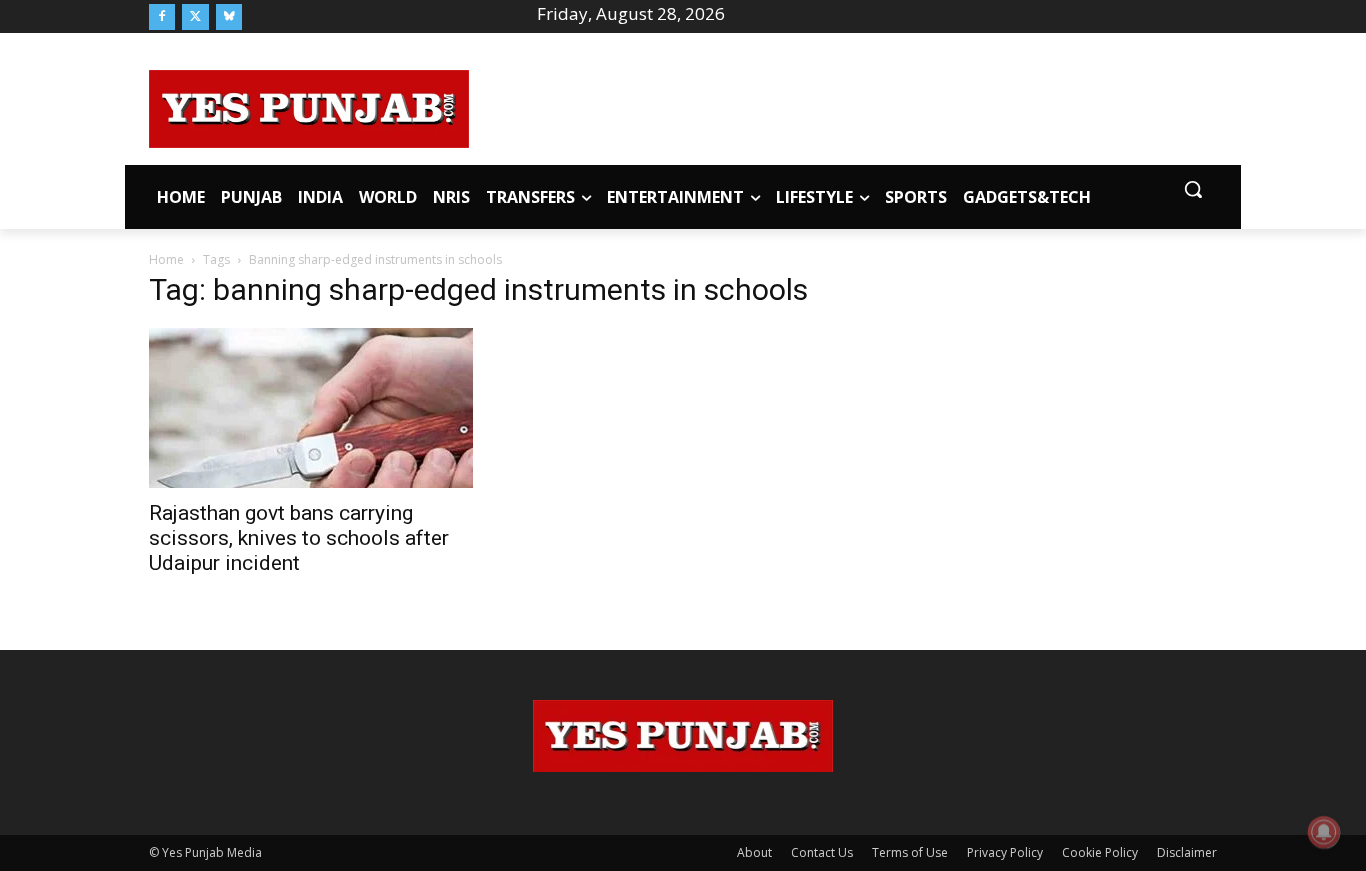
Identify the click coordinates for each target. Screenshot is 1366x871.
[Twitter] (195, 17)
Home (166, 259)
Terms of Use (910, 852)
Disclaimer (1187, 852)
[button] (1193, 189)
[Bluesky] (229, 17)
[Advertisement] (843, 106)
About (754, 852)
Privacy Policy (1005, 852)
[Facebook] (162, 17)
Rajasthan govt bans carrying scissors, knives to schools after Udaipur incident (299, 538)
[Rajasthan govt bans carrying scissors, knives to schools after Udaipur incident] (311, 408)
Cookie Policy (1100, 852)
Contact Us (822, 852)
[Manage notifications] (1324, 832)
